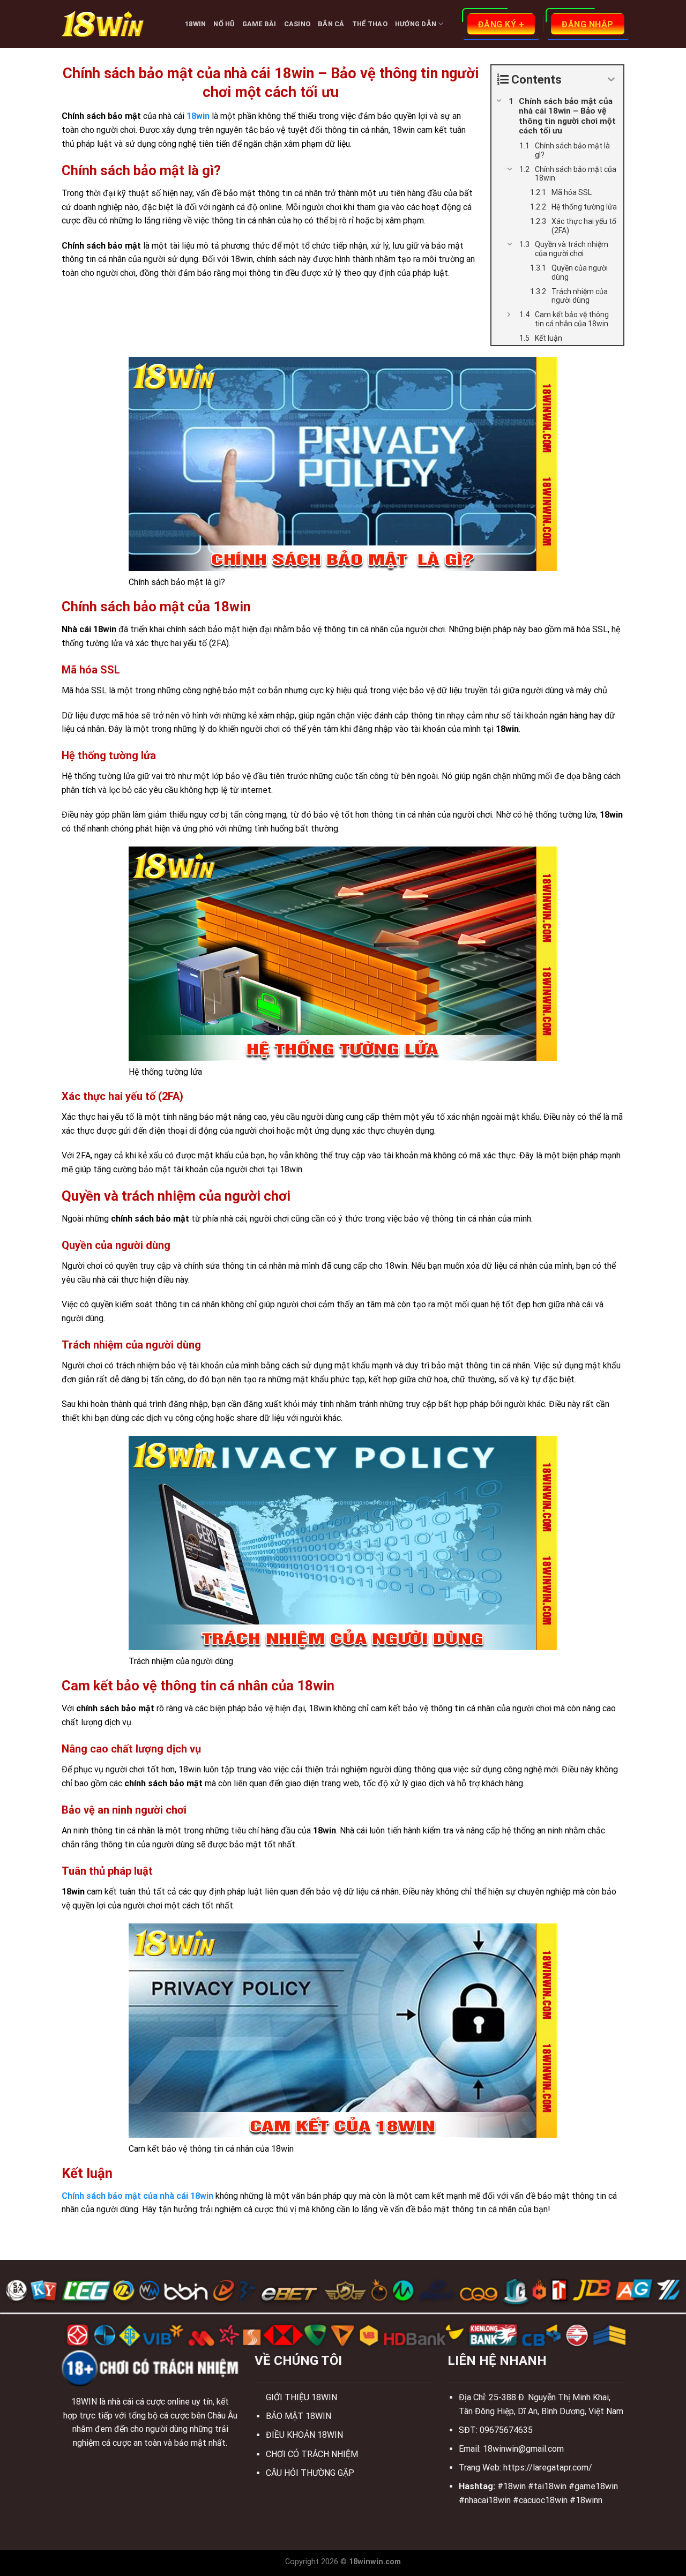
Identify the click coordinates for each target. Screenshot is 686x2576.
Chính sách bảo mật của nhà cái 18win (137, 2196)
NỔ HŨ (224, 24)
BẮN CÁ (331, 24)
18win (198, 116)
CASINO (297, 24)
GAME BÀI (259, 24)
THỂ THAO (370, 24)
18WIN (195, 24)
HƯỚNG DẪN (416, 24)
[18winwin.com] (115, 24)
